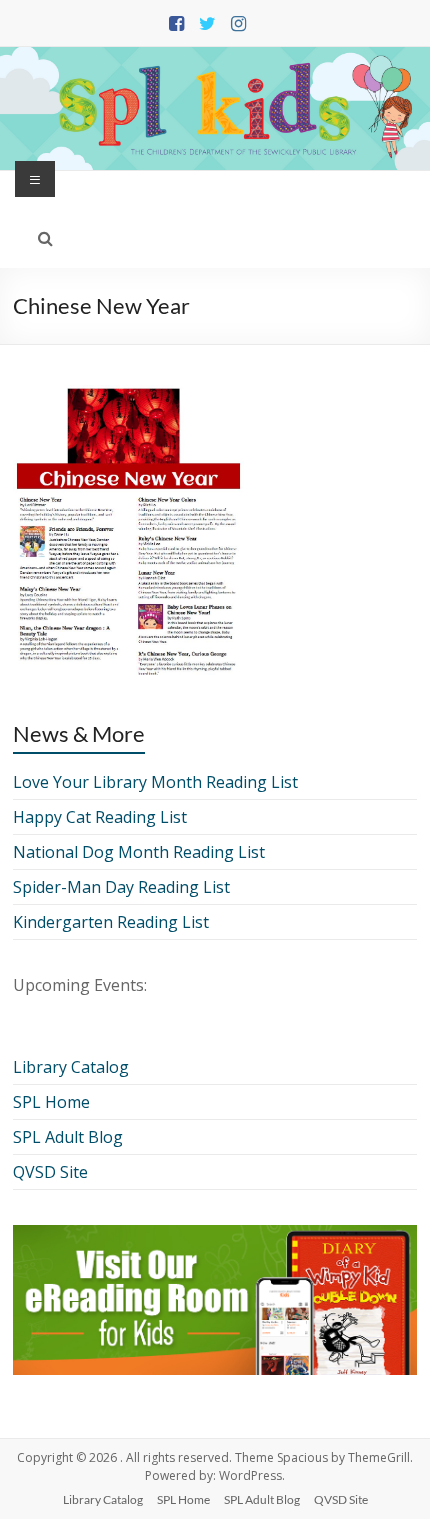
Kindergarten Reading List (111, 922)
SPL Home (51, 1102)
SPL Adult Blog (68, 1137)
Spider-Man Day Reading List (121, 887)
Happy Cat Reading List (100, 817)
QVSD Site (50, 1172)
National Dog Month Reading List (139, 852)
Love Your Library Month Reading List (155, 782)
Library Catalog (71, 1067)
